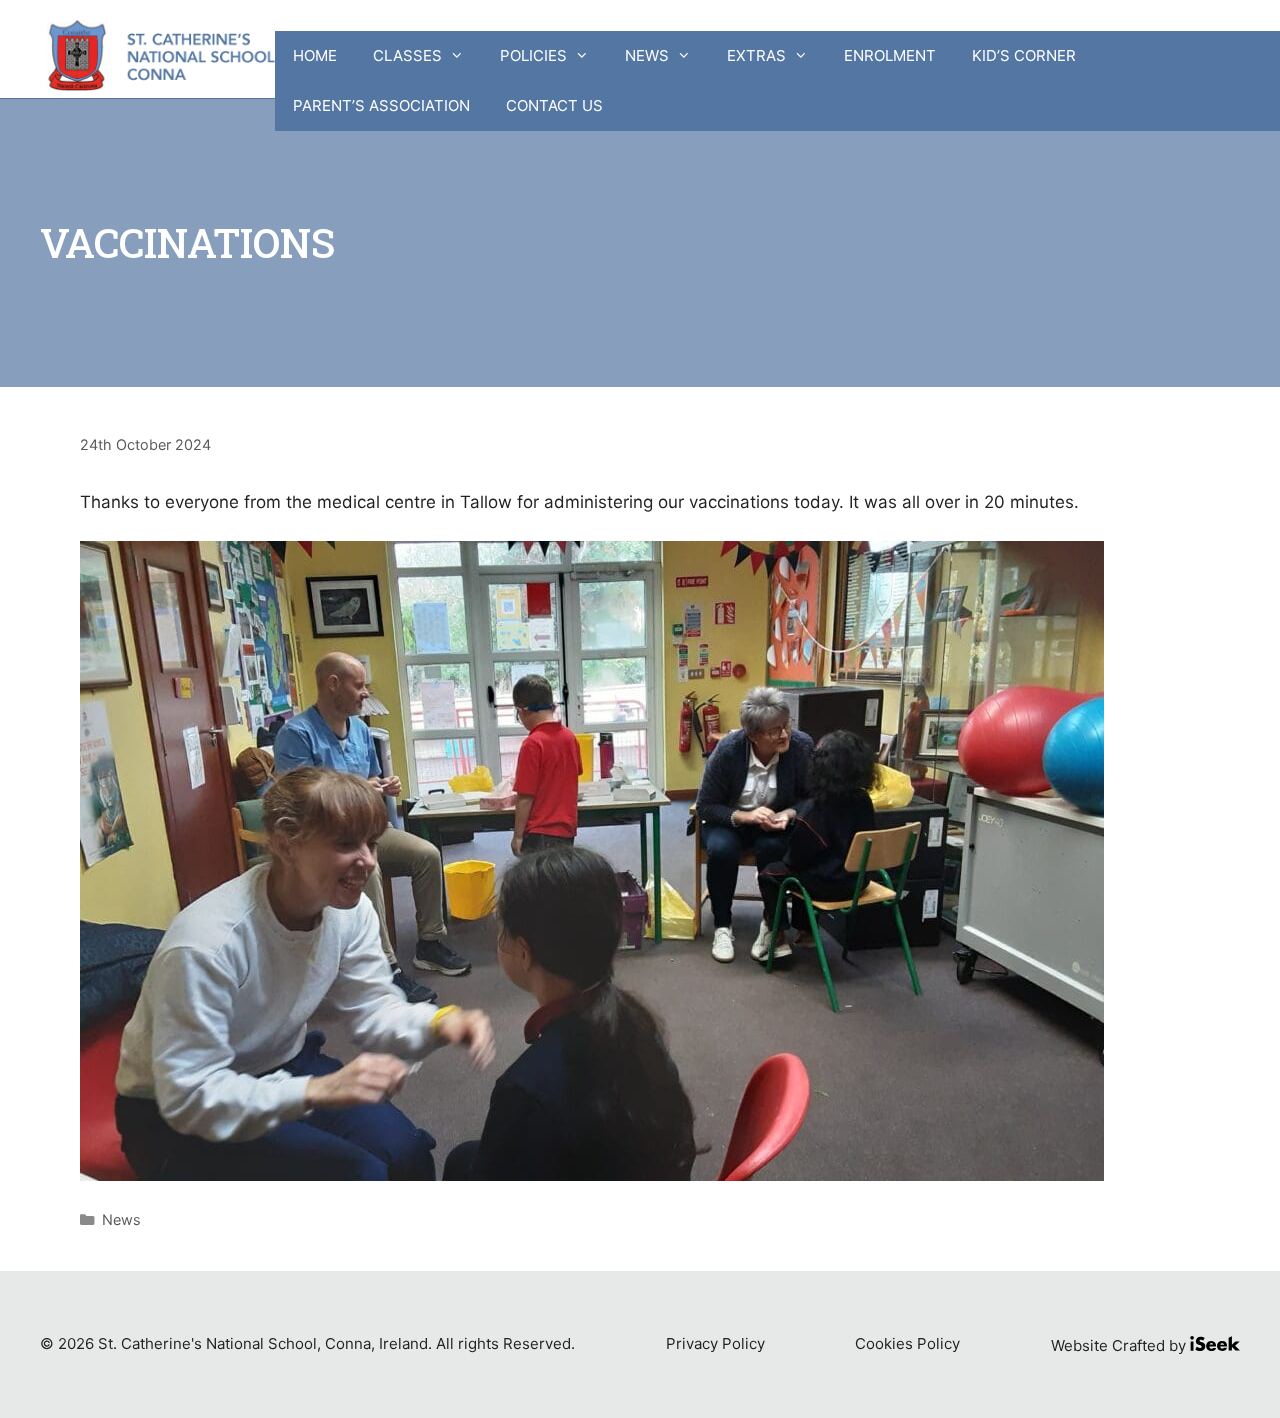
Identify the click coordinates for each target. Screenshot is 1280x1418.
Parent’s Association (381, 105)
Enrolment (890, 55)
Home (315, 55)
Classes (407, 55)
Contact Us (554, 105)
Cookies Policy (907, 1343)
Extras (756, 55)
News (647, 55)
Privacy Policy (715, 1343)
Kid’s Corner (1024, 55)
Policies (533, 55)
